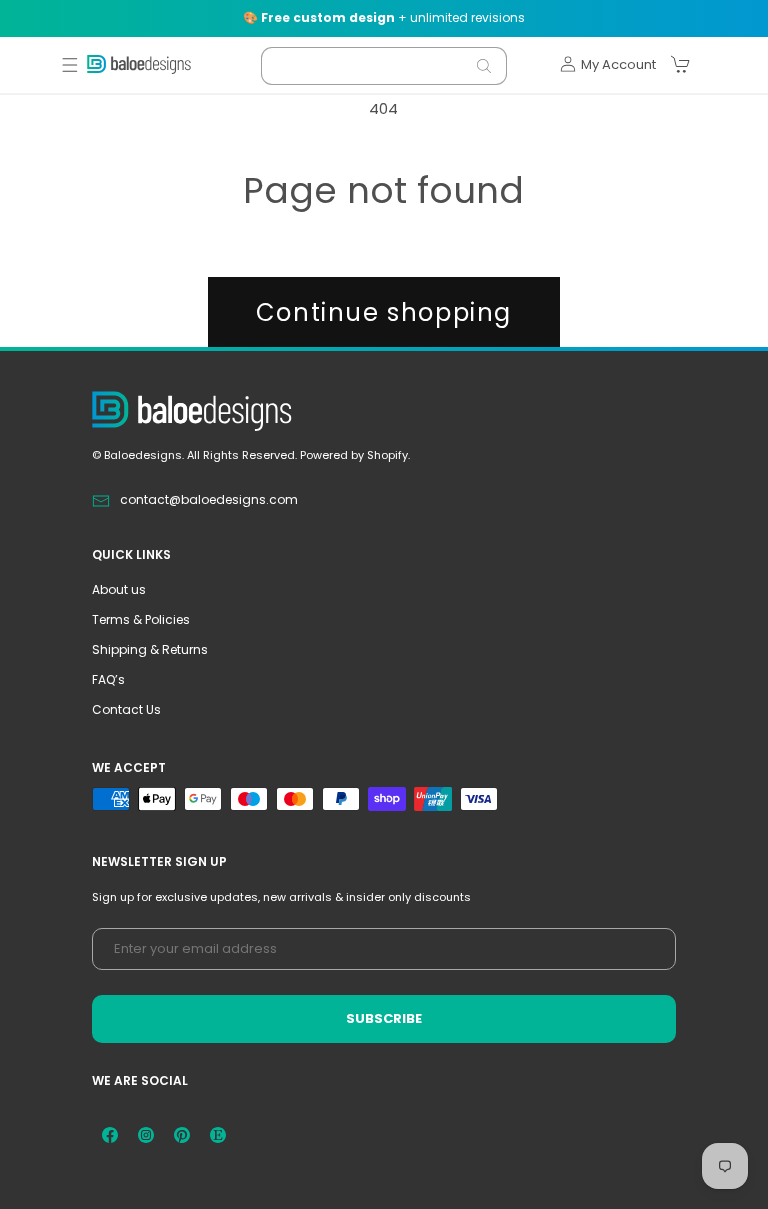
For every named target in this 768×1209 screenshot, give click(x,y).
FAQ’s (108, 679)
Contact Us (126, 709)
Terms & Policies (141, 619)
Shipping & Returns (150, 649)
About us (119, 589)
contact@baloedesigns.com (209, 499)
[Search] (484, 66)
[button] (70, 65)
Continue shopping (384, 312)
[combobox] (384, 66)
